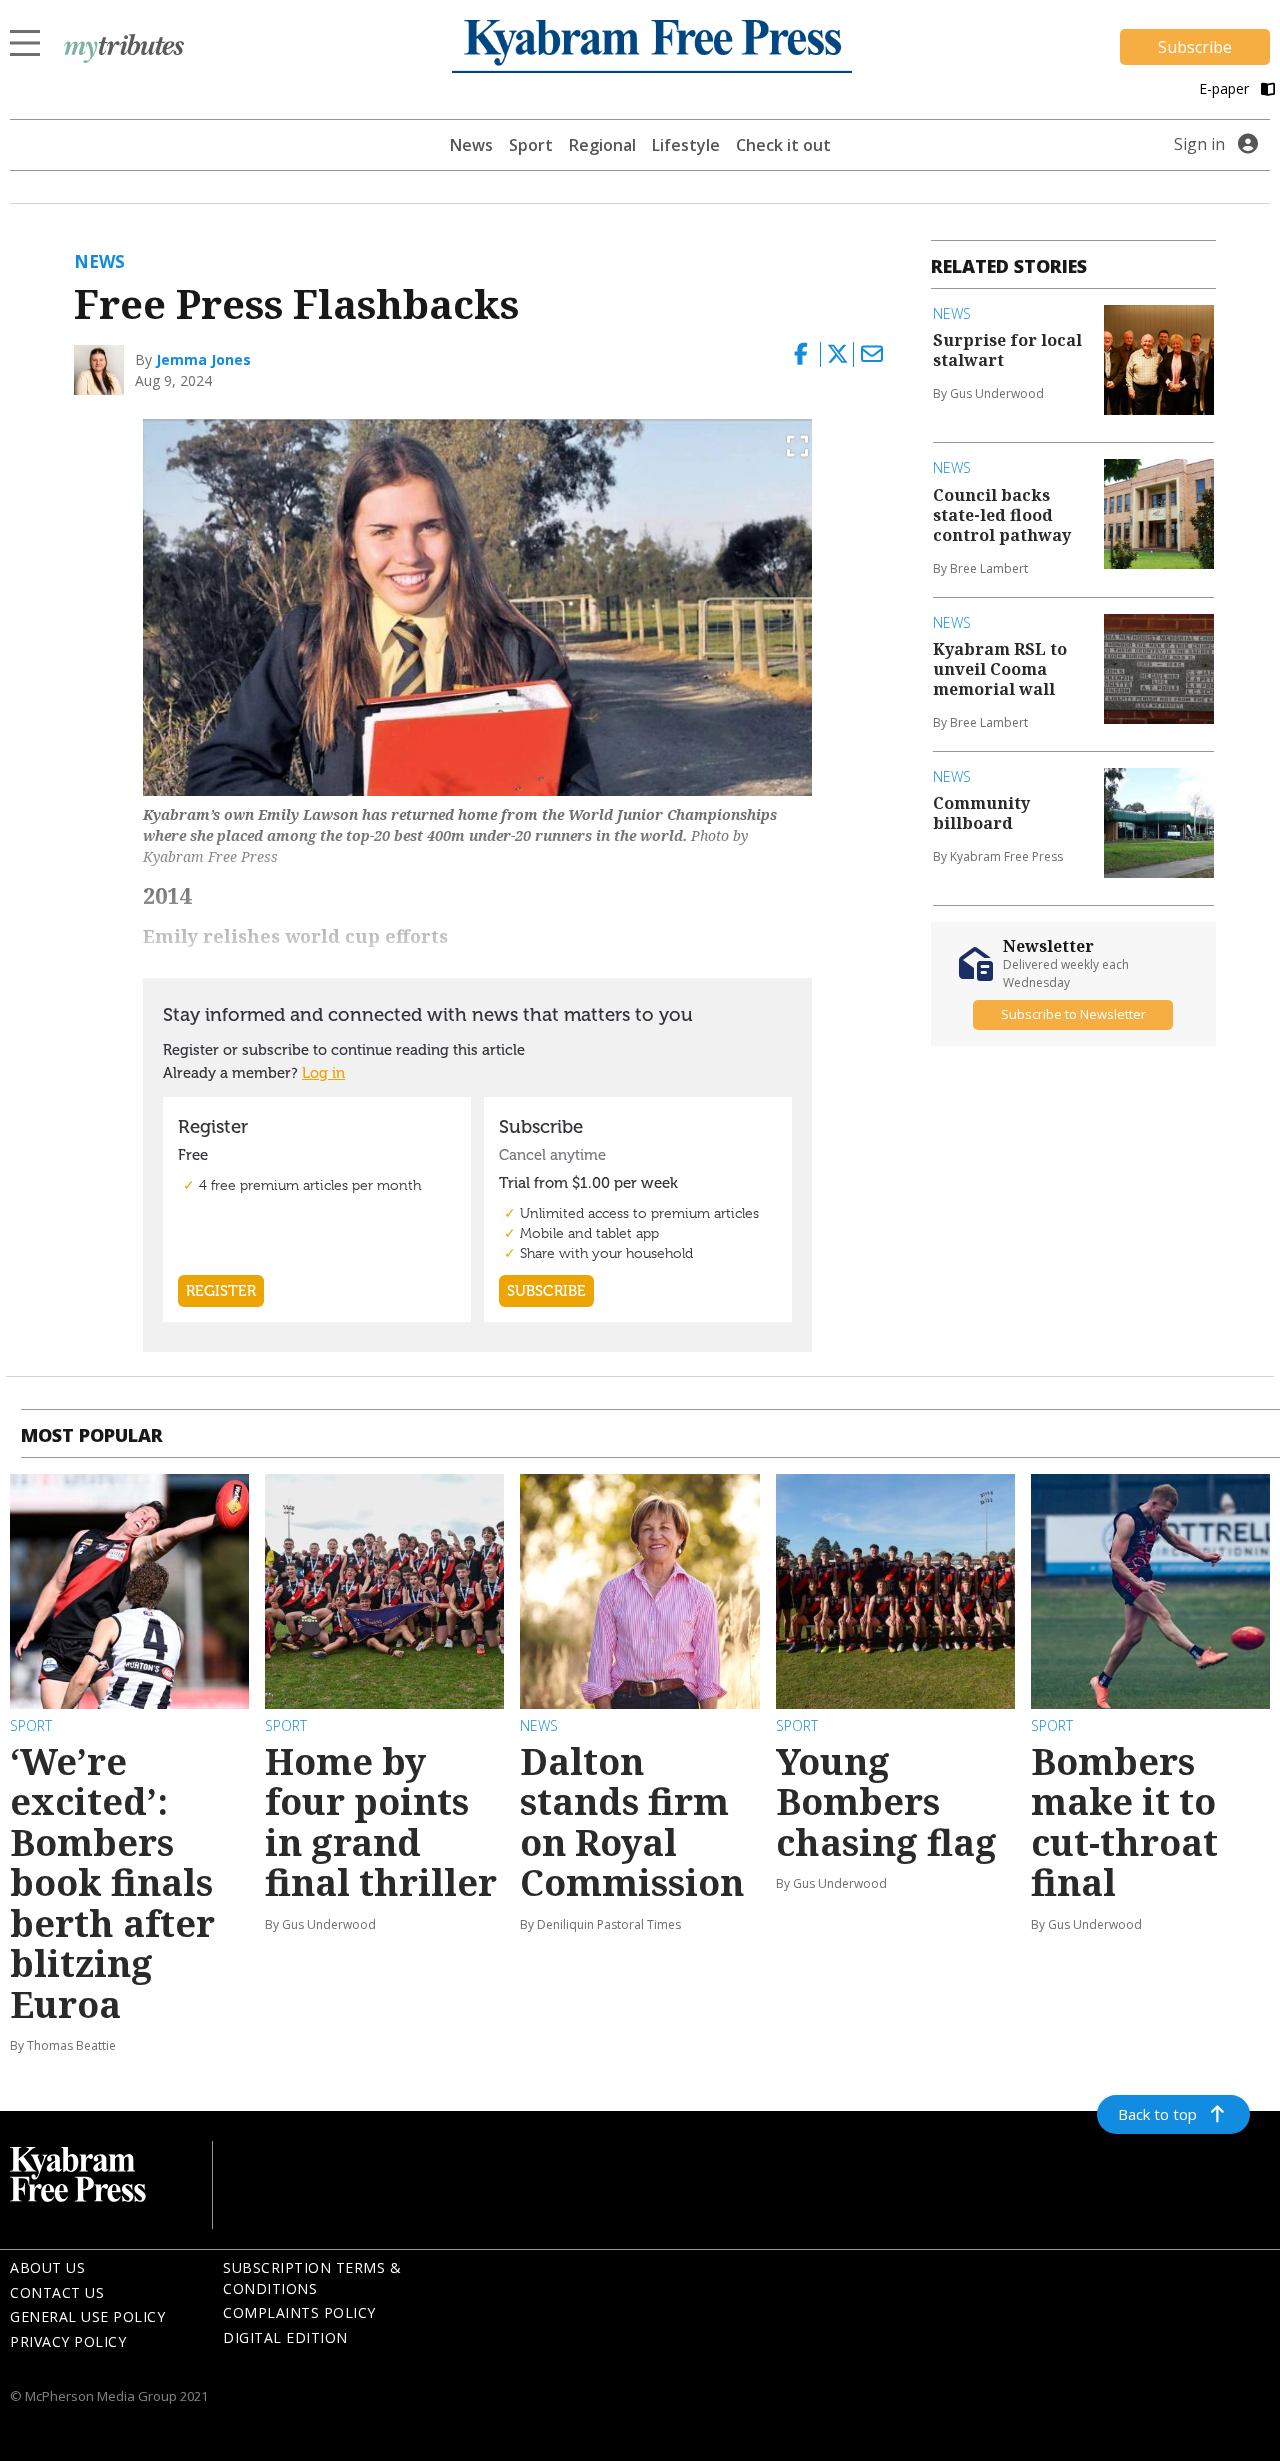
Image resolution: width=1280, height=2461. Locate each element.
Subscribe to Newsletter (1073, 1014)
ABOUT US (47, 2267)
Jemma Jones (203, 359)
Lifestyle (686, 145)
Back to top (1157, 2114)
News (471, 145)
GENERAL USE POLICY (87, 2316)
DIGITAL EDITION (285, 2337)
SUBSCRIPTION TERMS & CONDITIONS (312, 2278)
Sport (531, 145)
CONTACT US (57, 2292)
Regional (602, 145)
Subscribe (1195, 47)
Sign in (1199, 144)
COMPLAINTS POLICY (299, 2312)
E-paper (1226, 88)
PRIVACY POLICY (68, 2341)
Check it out (783, 145)
